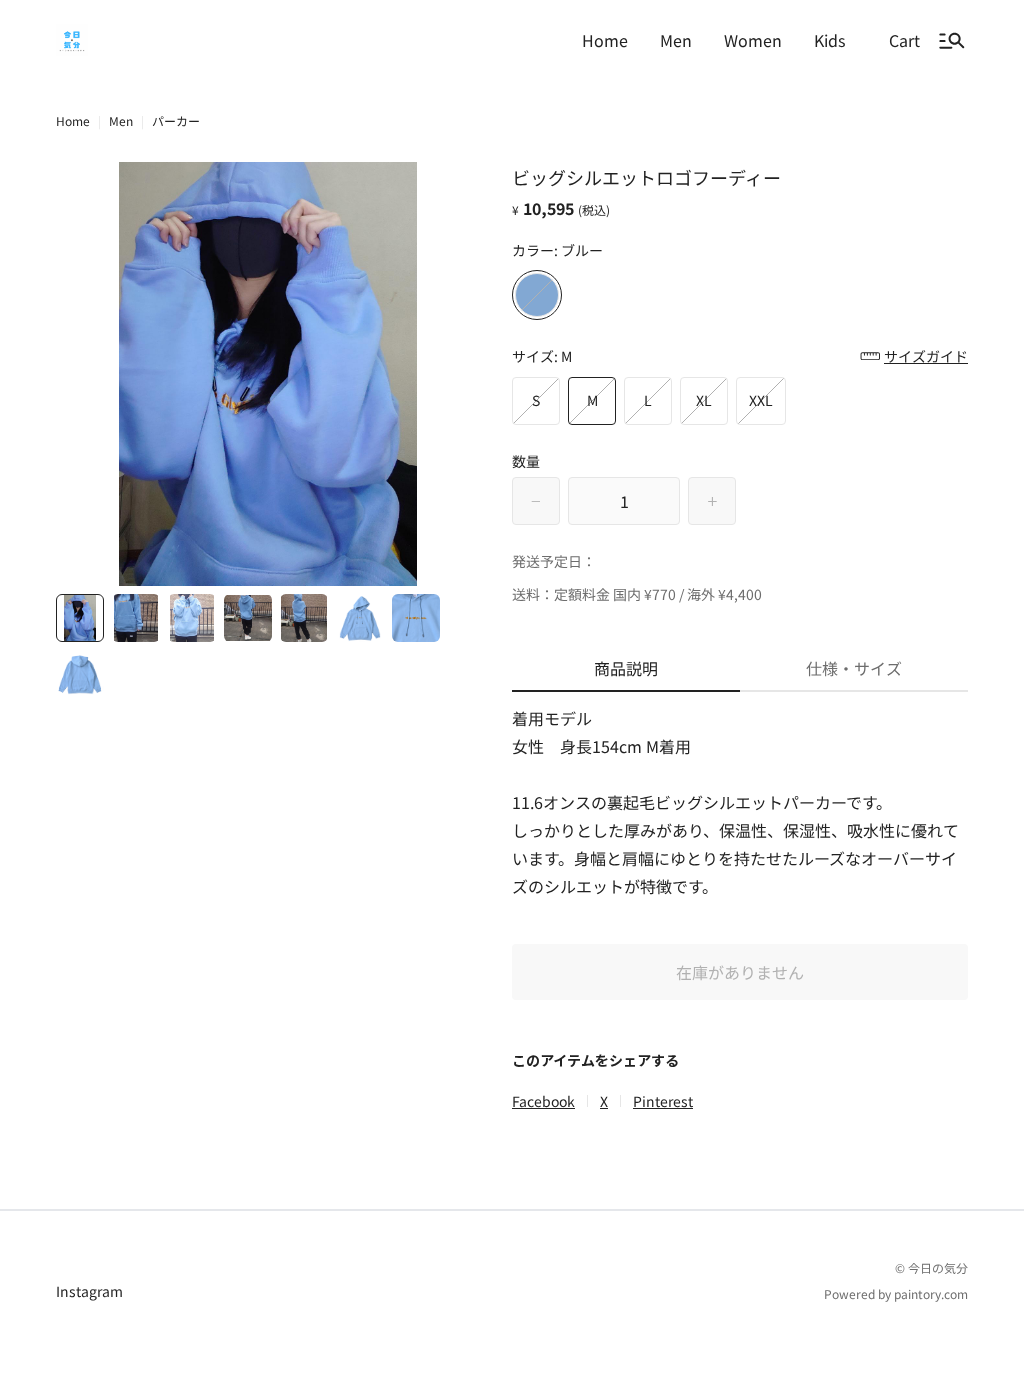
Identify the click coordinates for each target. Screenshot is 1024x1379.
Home (73, 120)
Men (121, 120)
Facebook (543, 1101)
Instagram (89, 1291)
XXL (761, 400)
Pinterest (663, 1101)
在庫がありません (740, 972)
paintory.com (931, 1293)
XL (704, 400)
